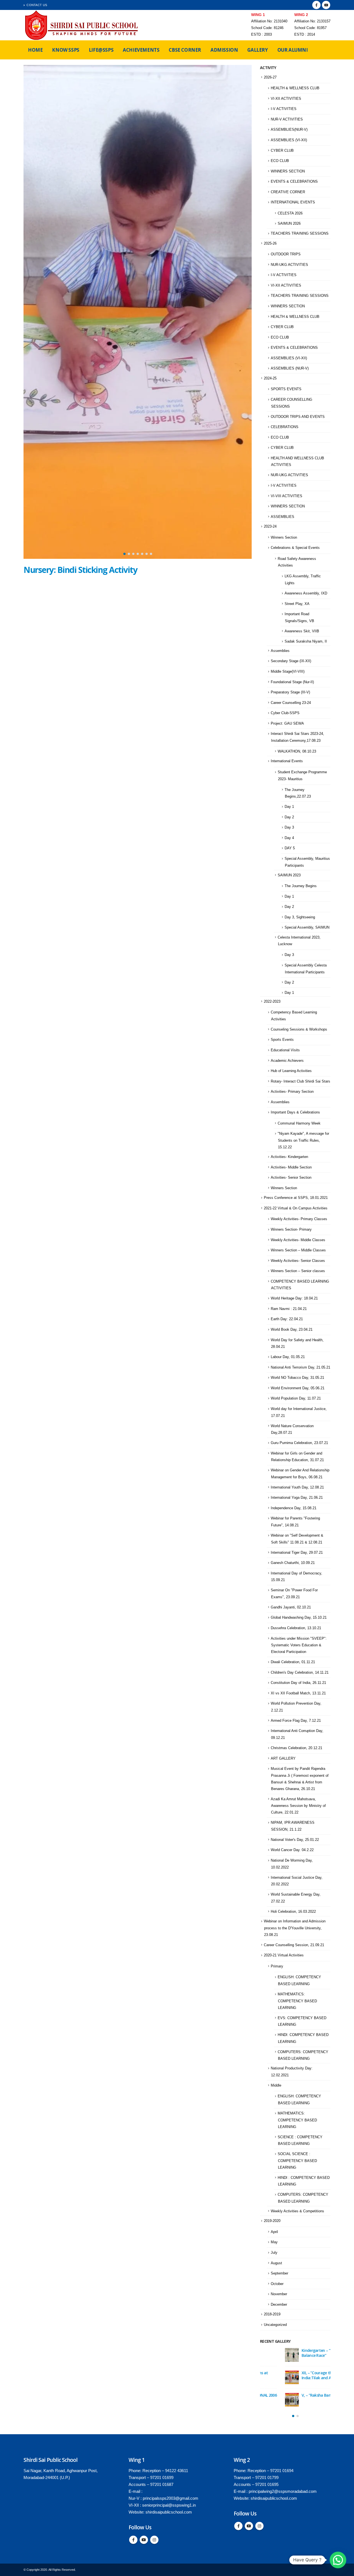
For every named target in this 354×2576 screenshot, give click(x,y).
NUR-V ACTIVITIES (287, 119)
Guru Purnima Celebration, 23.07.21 (299, 1443)
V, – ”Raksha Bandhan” (296, 2395)
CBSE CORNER (185, 50)
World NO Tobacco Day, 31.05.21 (297, 1378)
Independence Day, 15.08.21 (294, 1508)
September (279, 2273)
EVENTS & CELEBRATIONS (294, 181)
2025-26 (270, 243)
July (274, 2253)
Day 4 (289, 838)
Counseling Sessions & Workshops (299, 1029)
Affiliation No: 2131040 (269, 21)
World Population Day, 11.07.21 (296, 1398)
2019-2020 (272, 2221)
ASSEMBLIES (283, 517)
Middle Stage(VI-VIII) (288, 671)
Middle (276, 2085)
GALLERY (257, 50)
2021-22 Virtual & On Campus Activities (296, 1208)
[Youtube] (326, 5)
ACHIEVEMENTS (141, 50)
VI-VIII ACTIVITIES (287, 496)
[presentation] (29, 312)
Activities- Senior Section (291, 1177)
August (276, 2263)
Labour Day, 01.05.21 (288, 1357)
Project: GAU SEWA (287, 723)
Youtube (144, 2540)
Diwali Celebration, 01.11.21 (293, 1662)
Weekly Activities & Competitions (297, 2211)
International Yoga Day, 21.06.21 (297, 1497)
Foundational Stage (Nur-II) (292, 682)
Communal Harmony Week (299, 1123)
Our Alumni (293, 50)
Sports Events (282, 1040)
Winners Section (284, 537)
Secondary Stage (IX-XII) (291, 661)
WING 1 (258, 15)
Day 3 (289, 827)
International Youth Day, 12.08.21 (297, 1487)
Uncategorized (275, 2325)
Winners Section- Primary (291, 1229)
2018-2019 (272, 2314)
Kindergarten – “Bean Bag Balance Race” (299, 2353)
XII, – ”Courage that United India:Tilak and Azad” (300, 2375)
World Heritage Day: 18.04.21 (294, 1298)
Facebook (133, 2540)
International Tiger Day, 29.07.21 (297, 1552)
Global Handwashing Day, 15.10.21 (299, 1617)
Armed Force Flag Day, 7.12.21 (296, 1721)
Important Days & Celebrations (295, 1112)
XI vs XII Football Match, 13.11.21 (298, 1693)
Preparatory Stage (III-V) (290, 692)
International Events (287, 761)
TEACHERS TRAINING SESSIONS (300, 233)
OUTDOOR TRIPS (286, 254)
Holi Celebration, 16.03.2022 (293, 1911)
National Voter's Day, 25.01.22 (295, 1840)
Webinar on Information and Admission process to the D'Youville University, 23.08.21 (295, 1928)
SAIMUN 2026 (289, 223)
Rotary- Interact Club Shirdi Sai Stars (300, 1081)
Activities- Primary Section (292, 1092)
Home (35, 50)
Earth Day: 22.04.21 (287, 1319)
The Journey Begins (301, 886)
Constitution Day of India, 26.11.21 (298, 1683)
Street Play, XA (297, 604)
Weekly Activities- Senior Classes (298, 1261)
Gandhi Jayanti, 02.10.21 (291, 1607)
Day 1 (289, 807)
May (274, 2242)
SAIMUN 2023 (289, 875)
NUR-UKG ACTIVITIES (289, 265)
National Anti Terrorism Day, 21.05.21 (300, 1367)
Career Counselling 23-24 (291, 703)
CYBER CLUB (282, 150)
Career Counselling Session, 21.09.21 (294, 1945)
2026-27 (270, 77)
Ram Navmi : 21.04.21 (289, 1309)
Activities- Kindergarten (289, 1157)
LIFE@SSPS (101, 50)
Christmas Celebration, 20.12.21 (296, 1748)
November (279, 2294)
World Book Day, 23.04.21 (292, 1329)
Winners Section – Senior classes (298, 1271)
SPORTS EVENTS (286, 389)
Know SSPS (66, 50)
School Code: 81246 (267, 28)
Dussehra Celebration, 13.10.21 (296, 1628)
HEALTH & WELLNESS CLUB (295, 88)
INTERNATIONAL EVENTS (293, 202)
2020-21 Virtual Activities (284, 1955)
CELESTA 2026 (290, 213)
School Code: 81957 (310, 28)
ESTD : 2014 (305, 35)
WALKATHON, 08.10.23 (297, 751)
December (279, 2304)
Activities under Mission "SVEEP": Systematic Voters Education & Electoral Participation (299, 1645)
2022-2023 (272, 1001)
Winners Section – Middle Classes (298, 1250)
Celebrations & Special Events (295, 548)
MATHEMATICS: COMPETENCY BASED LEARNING (297, 2001)
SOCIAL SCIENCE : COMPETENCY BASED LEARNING (297, 2161)
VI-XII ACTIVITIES (286, 99)
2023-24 (270, 526)
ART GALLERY (283, 1758)
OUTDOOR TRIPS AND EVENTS (298, 417)
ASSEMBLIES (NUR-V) (290, 368)
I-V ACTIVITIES (284, 109)
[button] (124, 554)
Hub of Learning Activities (291, 1071)
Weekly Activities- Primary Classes (299, 1219)
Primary (277, 1966)
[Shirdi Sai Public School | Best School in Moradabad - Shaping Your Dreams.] (82, 25)
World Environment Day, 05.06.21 (298, 1388)
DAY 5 (290, 848)
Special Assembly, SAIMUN (307, 927)
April (274, 2232)
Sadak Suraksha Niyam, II (306, 641)
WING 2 (301, 15)
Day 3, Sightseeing (300, 917)
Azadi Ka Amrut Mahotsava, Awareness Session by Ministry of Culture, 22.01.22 (298, 1806)
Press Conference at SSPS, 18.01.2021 (296, 1198)
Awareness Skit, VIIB (302, 631)
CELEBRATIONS (285, 427)
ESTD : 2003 (261, 35)
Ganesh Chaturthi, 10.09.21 (293, 1563)
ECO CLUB (280, 161)
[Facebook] (316, 5)
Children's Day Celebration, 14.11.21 (300, 1672)
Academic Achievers (287, 1061)
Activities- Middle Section (291, 1167)
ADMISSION (224, 50)
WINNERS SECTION (288, 171)
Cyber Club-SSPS (285, 713)
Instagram (154, 2540)
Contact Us (37, 5)
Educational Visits (285, 1050)
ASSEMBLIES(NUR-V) (289, 129)
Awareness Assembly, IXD (306, 593)
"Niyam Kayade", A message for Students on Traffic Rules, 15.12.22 (303, 1140)
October (277, 2284)
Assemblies (280, 651)
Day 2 (289, 817)
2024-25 (270, 378)
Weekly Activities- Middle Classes (298, 1240)
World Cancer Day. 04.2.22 (292, 1850)
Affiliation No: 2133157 (312, 21)
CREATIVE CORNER (288, 192)
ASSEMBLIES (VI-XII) (289, 140)
